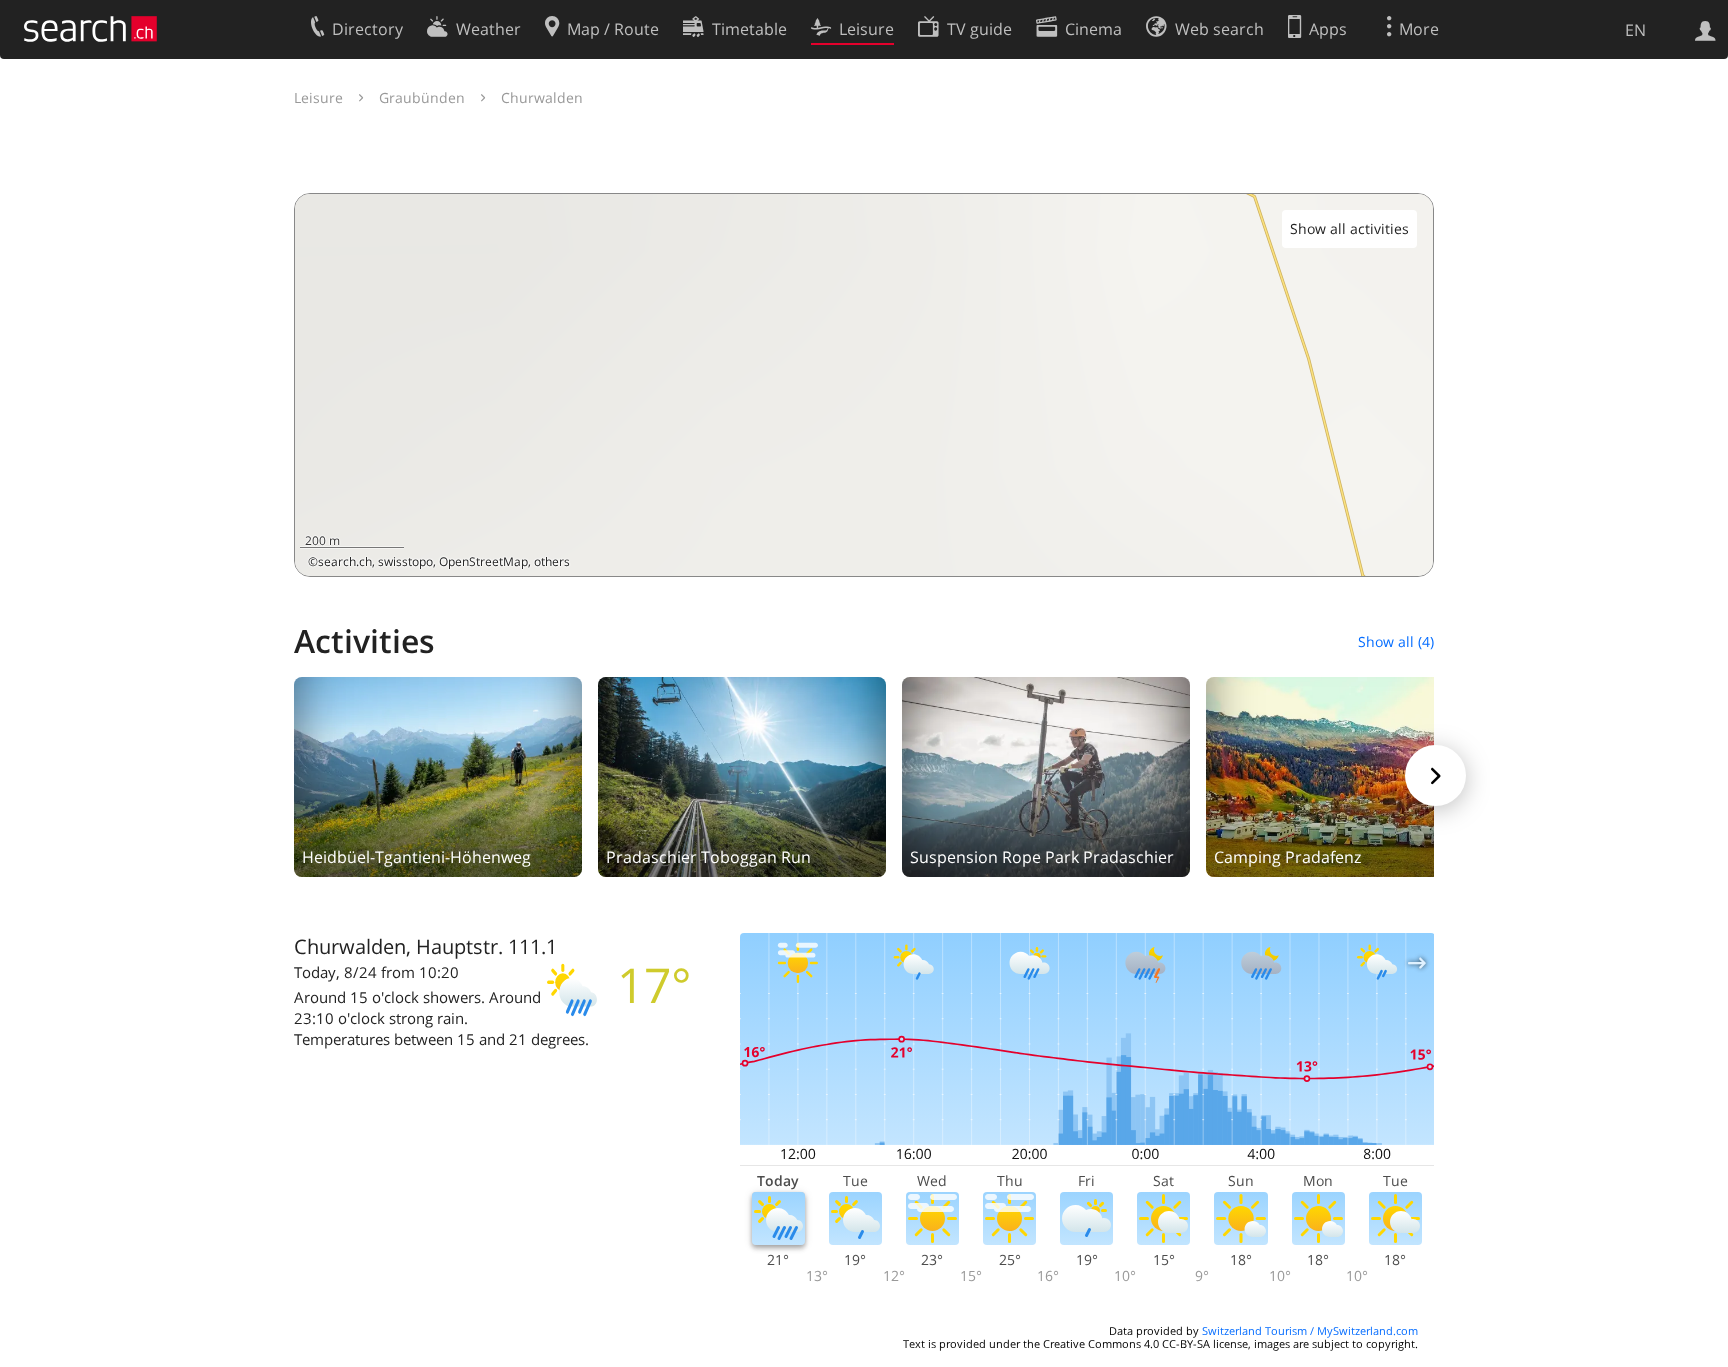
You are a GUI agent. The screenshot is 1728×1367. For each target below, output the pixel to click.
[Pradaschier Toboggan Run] (742, 775)
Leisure (318, 97)
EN (1635, 30)
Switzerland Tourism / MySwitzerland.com (1310, 1330)
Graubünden (422, 97)
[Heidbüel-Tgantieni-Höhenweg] (438, 775)
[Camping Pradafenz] (1350, 775)
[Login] (1705, 29)
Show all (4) (1396, 641)
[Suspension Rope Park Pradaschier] (1046, 775)
